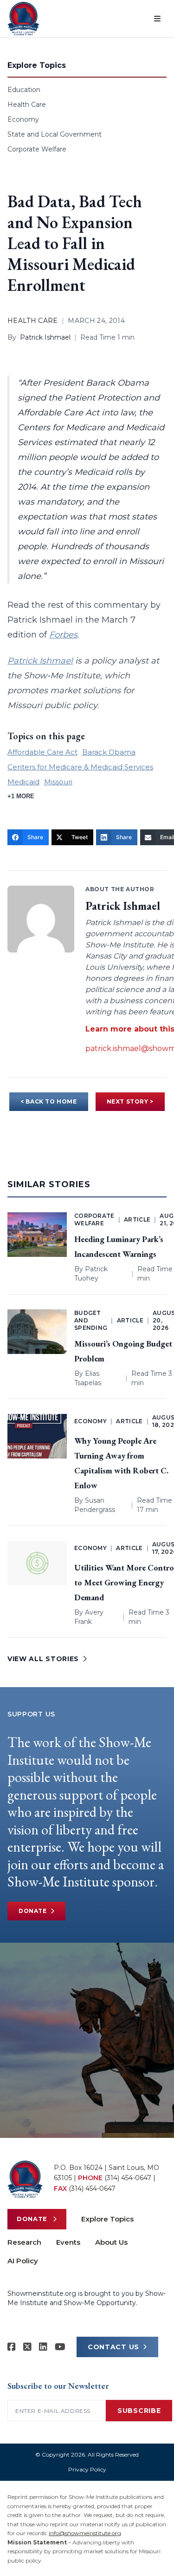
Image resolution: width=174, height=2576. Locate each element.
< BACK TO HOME (48, 1101)
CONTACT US (113, 2347)
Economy (23, 119)
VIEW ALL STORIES (43, 1659)
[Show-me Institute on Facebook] (12, 2347)
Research (24, 2242)
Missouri (58, 782)
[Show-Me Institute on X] (27, 2347)
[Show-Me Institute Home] (23, 19)
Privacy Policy (87, 2469)
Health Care (27, 105)
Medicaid (23, 782)
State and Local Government (55, 134)
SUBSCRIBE (139, 2411)
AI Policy (23, 2261)
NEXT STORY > (130, 1101)
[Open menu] (157, 19)
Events (68, 2242)
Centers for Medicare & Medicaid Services (80, 767)
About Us (111, 2242)
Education (24, 90)
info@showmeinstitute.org (85, 2533)
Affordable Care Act (42, 752)
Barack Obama (109, 752)
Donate (33, 1911)
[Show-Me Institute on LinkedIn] (43, 2347)
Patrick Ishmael (45, 337)
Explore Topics (107, 2219)
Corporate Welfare (37, 149)
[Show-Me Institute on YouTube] (60, 2347)
